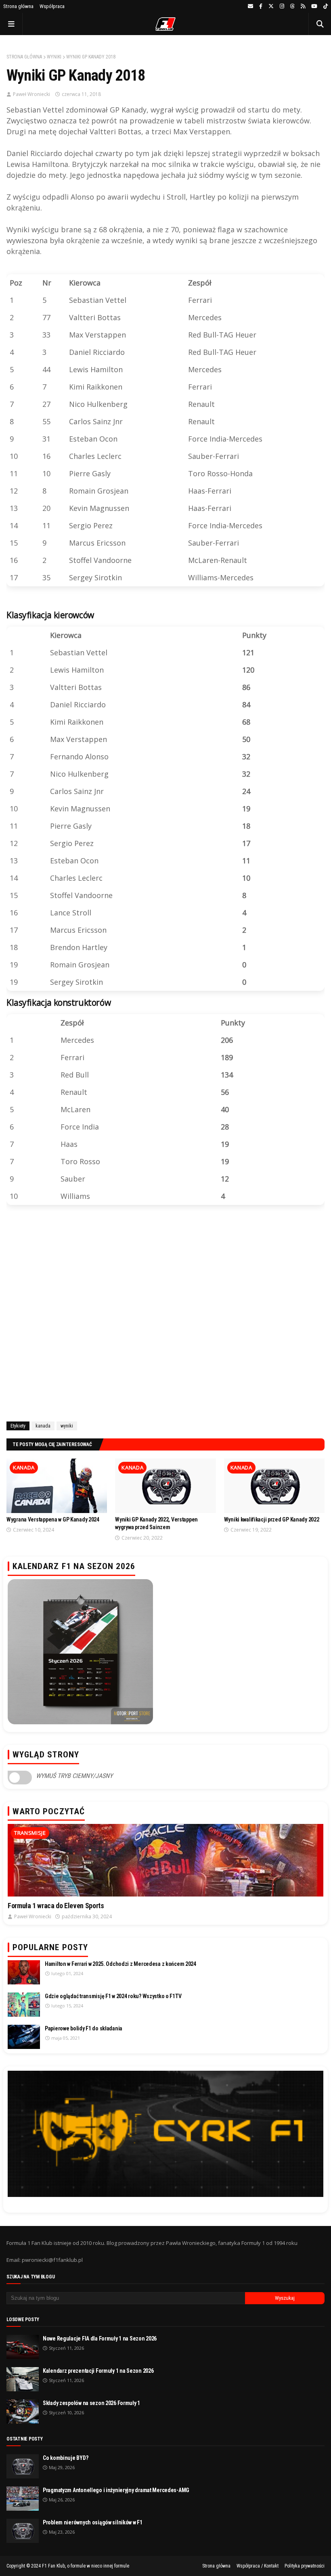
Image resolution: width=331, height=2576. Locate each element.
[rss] (303, 6)
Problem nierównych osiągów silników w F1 (93, 2522)
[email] (250, 6)
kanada (43, 1426)
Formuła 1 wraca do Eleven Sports (56, 1906)
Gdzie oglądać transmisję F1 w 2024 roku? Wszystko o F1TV (113, 1996)
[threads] (292, 6)
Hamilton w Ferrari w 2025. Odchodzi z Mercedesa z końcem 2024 (120, 1964)
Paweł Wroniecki (31, 94)
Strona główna (18, 6)
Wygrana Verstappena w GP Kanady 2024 (53, 1519)
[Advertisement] (165, 1315)
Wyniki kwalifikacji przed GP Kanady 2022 (272, 1519)
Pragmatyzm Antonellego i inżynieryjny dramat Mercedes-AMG (116, 2490)
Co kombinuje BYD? (65, 2458)
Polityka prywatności (305, 2566)
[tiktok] (325, 6)
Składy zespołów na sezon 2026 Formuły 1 (91, 2403)
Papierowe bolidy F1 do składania (84, 2028)
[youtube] (314, 6)
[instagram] (282, 6)
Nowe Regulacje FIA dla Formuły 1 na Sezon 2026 (100, 2338)
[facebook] (261, 6)
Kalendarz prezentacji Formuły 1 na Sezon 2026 (98, 2371)
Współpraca (52, 6)
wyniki (54, 57)
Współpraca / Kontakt (258, 2566)
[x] (271, 6)
